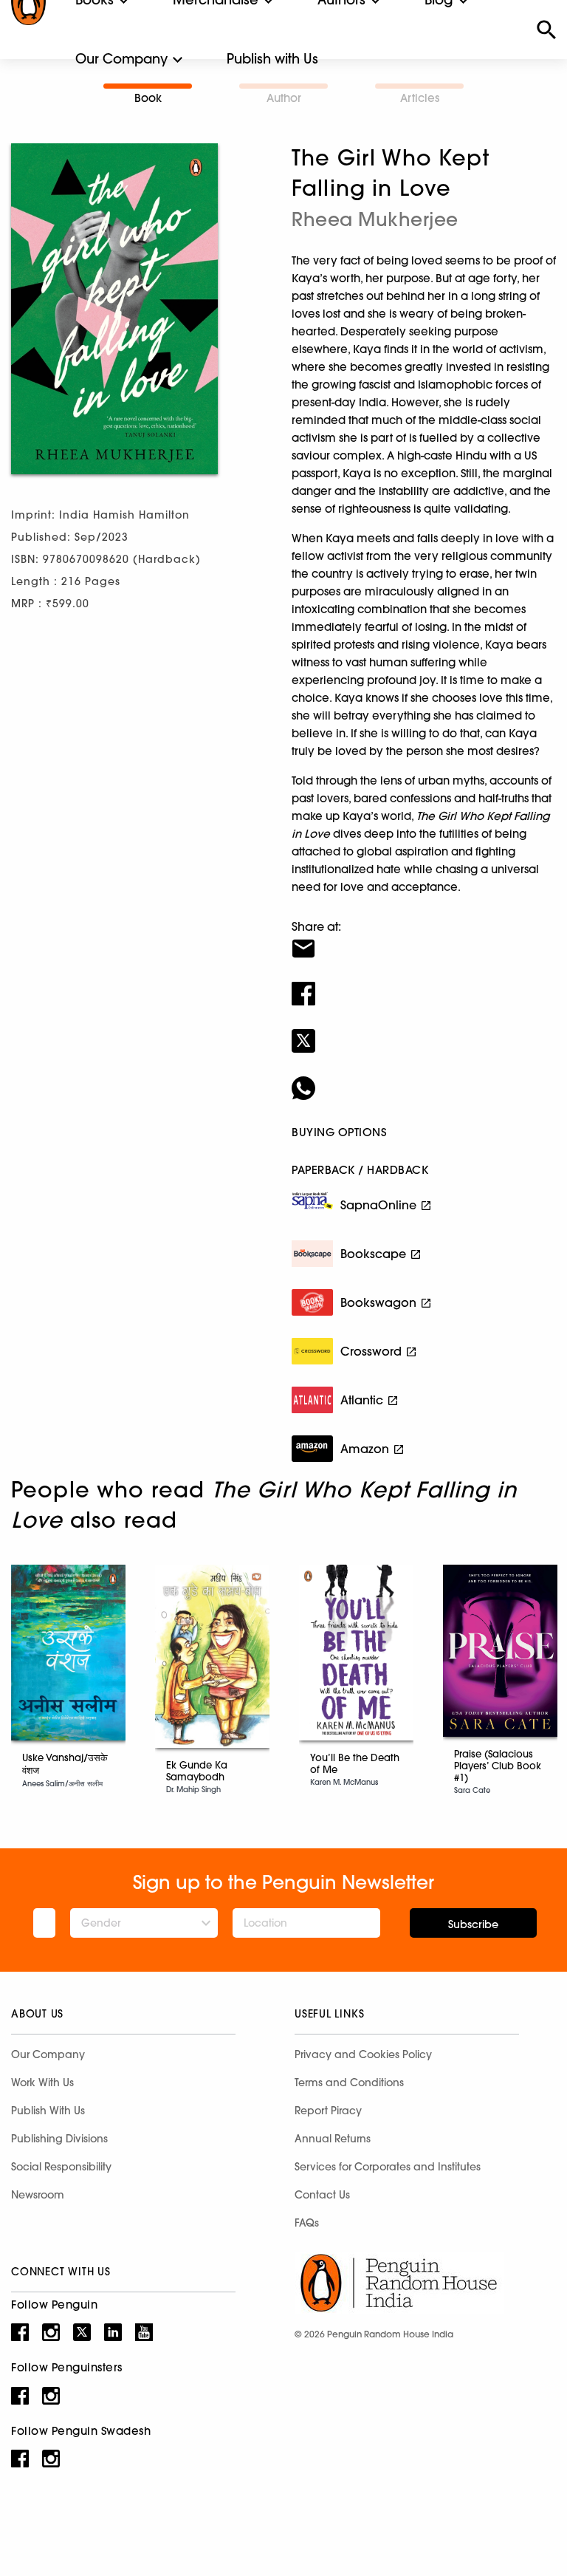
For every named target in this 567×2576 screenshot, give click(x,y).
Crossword (371, 1351)
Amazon (365, 1449)
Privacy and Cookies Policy (363, 2054)
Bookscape (373, 1254)
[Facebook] (424, 984)
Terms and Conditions (349, 2083)
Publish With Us (48, 2111)
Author (284, 98)
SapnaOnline (378, 1205)
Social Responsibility (61, 2167)
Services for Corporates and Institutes (388, 2167)
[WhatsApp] (424, 1079)
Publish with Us (272, 59)
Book (148, 98)
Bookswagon (378, 1302)
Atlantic (362, 1400)
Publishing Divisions (59, 2139)
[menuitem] (121, 59)
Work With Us (42, 2083)
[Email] (424, 939)
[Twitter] (424, 1031)
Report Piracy (328, 2111)
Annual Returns (333, 2139)
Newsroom (38, 2195)
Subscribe (473, 1924)
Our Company (121, 59)
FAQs (307, 2223)
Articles (420, 98)
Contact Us (322, 2195)
